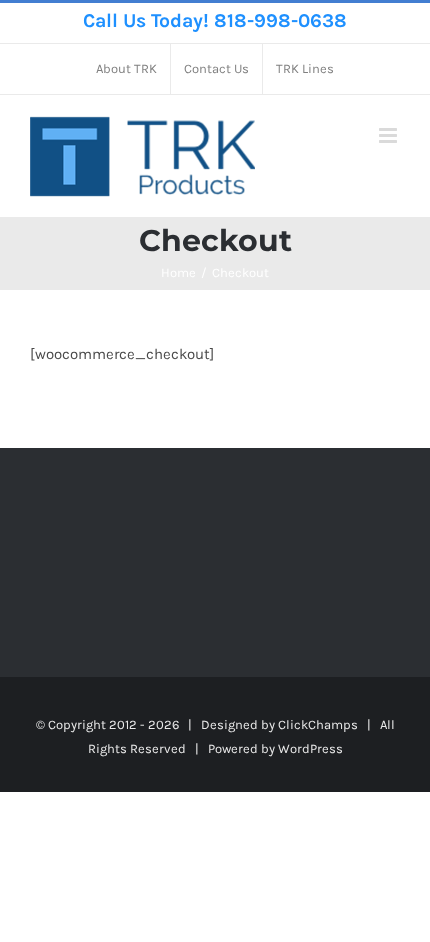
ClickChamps (318, 724)
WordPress (310, 748)
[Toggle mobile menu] (389, 135)
